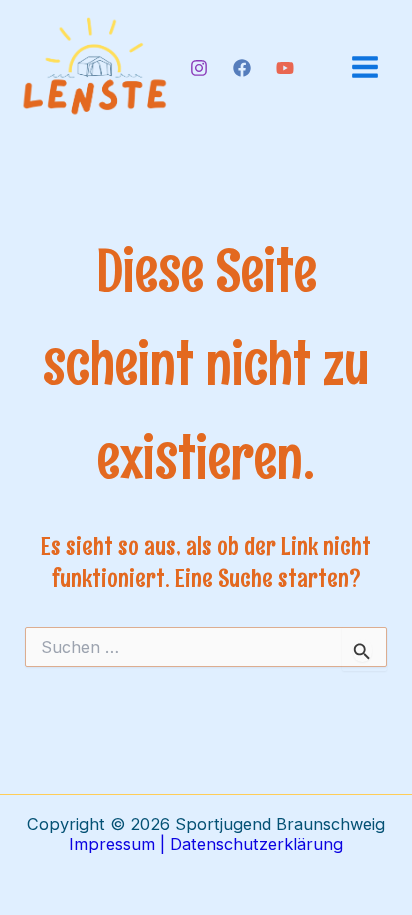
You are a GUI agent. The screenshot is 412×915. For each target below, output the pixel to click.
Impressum (112, 844)
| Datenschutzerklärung (249, 844)
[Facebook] (242, 68)
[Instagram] (199, 68)
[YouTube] (285, 68)
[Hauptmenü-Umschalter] (364, 67)
